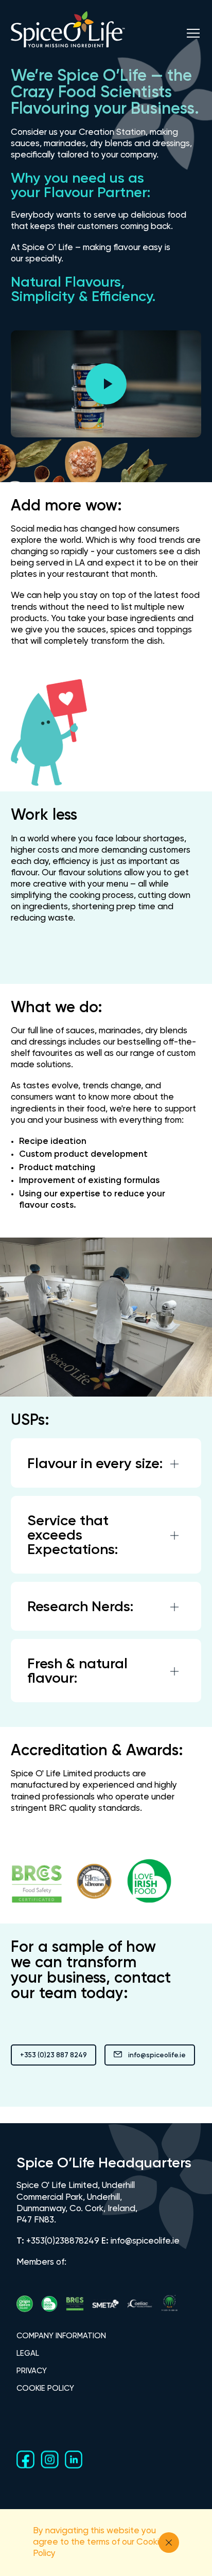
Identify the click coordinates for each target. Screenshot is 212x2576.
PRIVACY (32, 2371)
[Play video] (106, 384)
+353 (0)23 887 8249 (54, 2055)
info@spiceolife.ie (157, 2055)
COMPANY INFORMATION (61, 2336)
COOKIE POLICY (45, 2388)
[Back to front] (68, 48)
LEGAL (28, 2353)
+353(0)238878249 (63, 2241)
